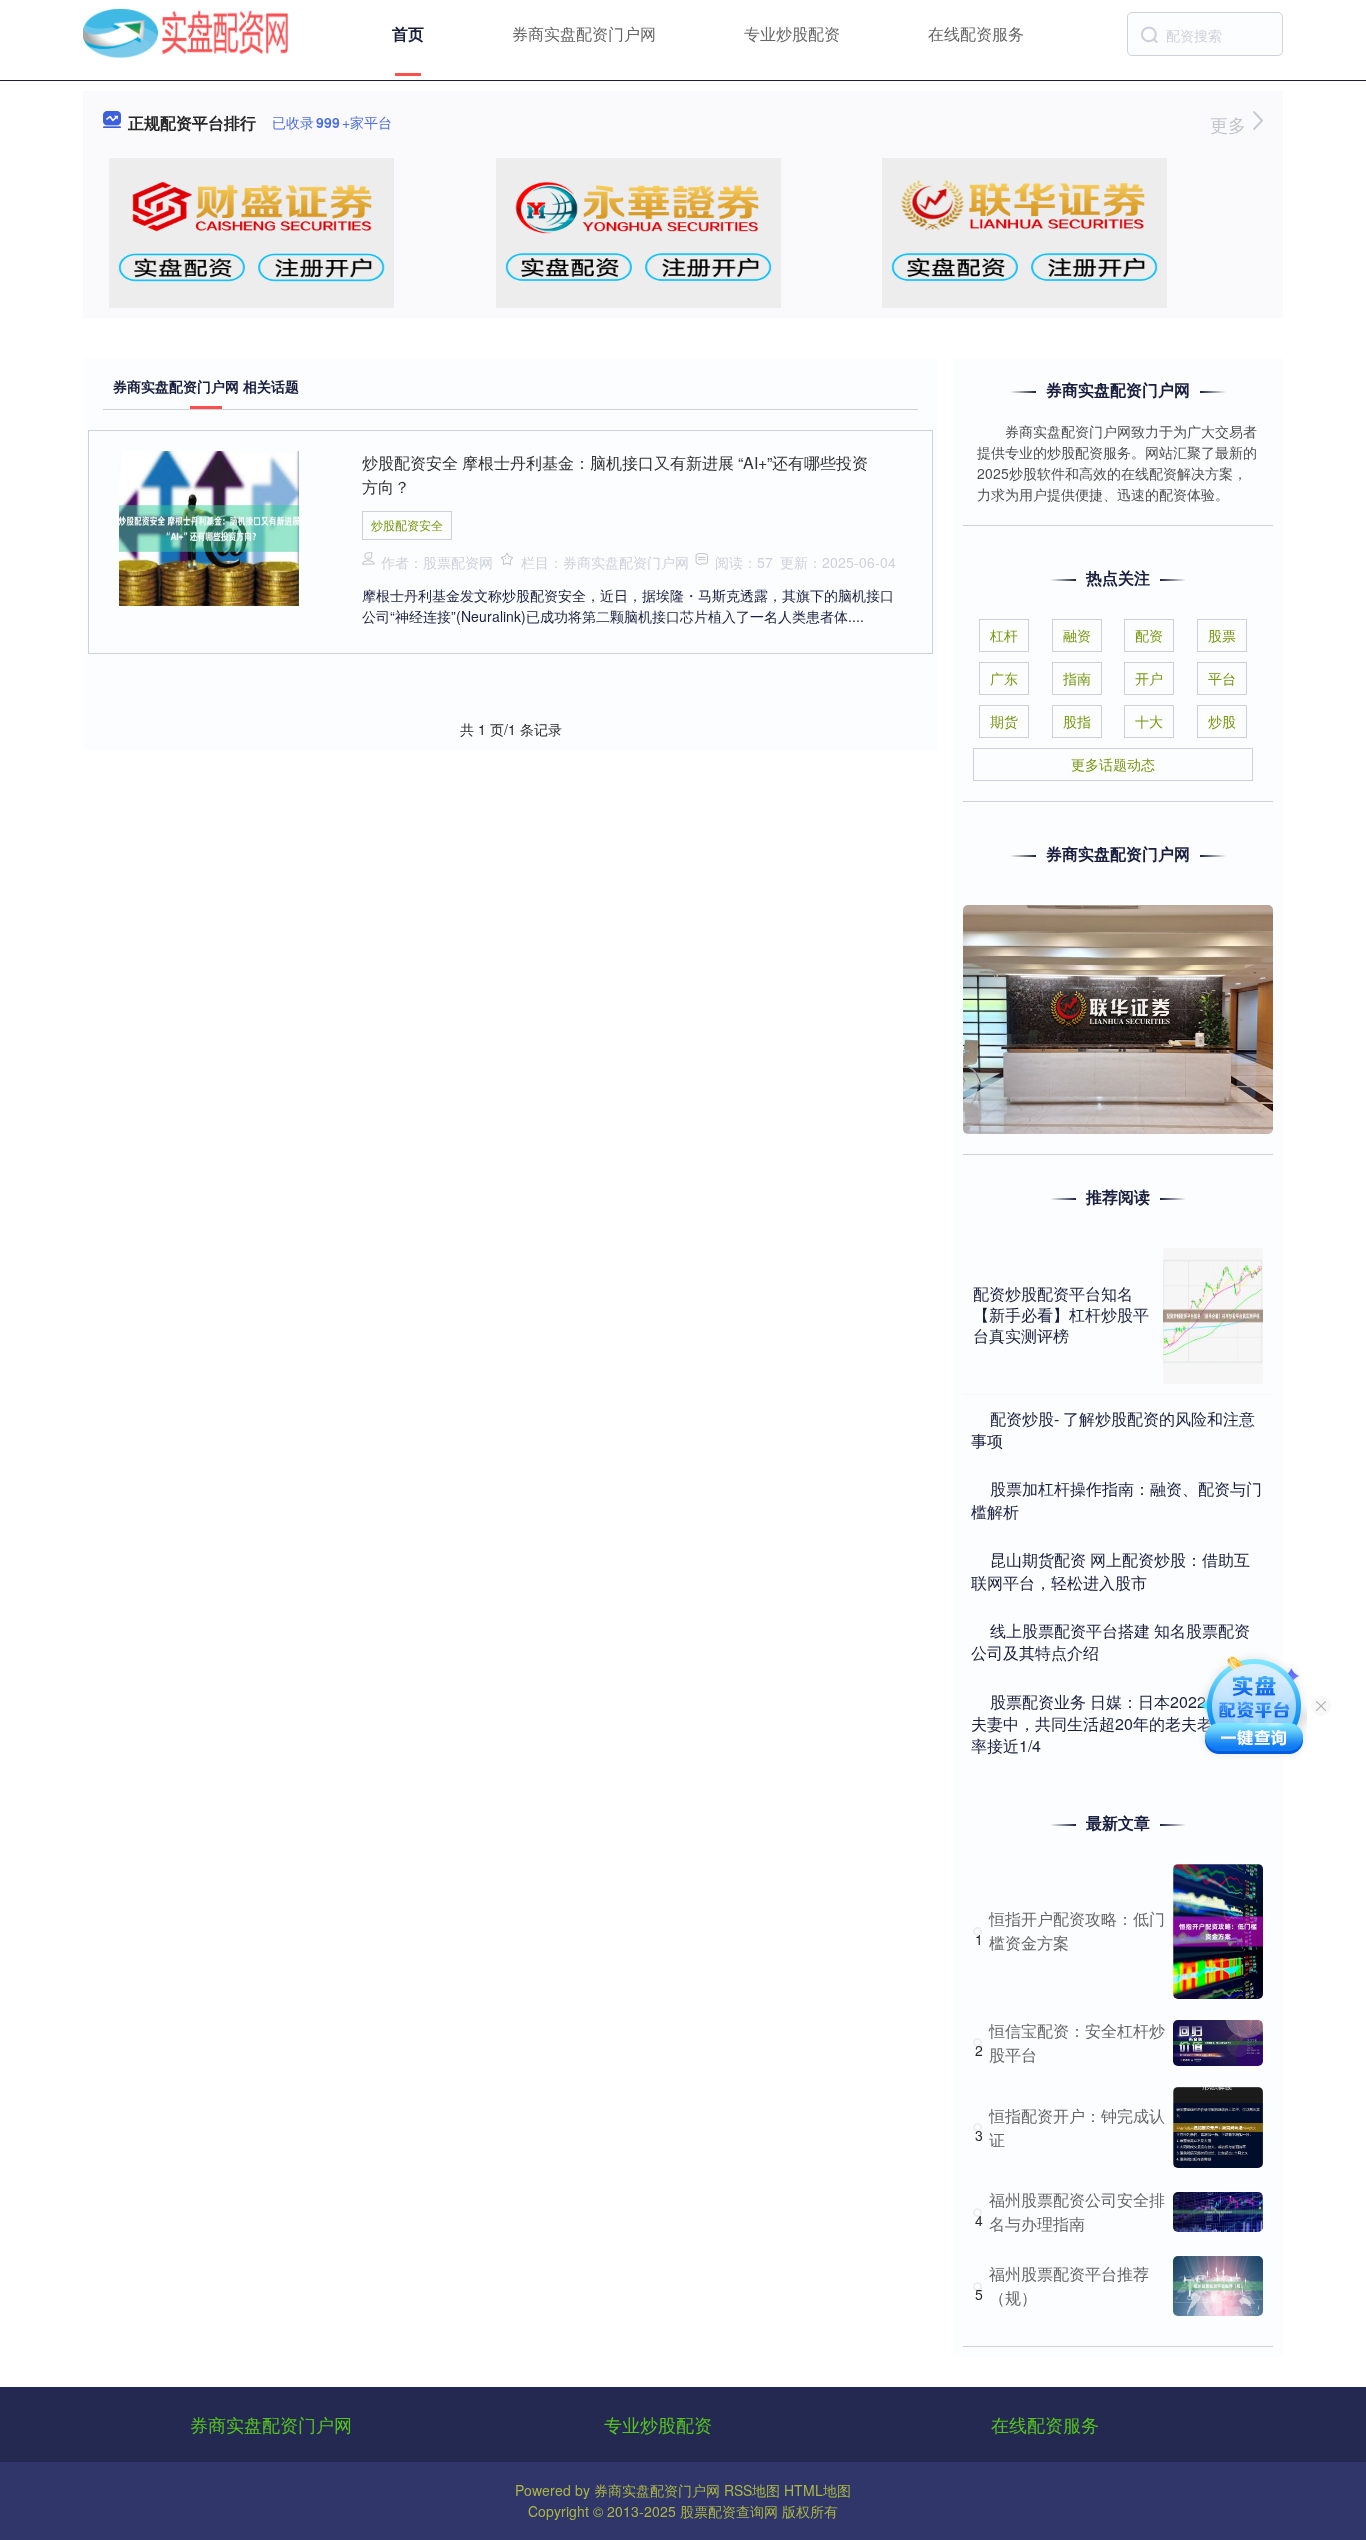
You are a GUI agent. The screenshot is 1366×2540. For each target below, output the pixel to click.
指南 (1077, 678)
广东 (1004, 678)
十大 (1149, 721)
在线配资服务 (976, 33)
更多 (1230, 124)
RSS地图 (752, 2490)
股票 (1222, 635)
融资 (1077, 635)
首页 (408, 33)
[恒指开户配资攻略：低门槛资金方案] (1218, 1931)
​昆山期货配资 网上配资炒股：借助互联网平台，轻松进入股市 (1110, 1570)
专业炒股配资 (792, 33)
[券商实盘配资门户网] (185, 32)
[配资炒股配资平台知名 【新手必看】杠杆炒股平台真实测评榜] (1213, 1316)
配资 (1149, 635)
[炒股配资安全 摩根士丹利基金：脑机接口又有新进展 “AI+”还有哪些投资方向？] (209, 526)
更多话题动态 (1113, 764)
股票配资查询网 (729, 2511)
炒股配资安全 (407, 524)
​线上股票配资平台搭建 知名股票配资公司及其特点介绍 (1110, 1641)
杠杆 (1004, 635)
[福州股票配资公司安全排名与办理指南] (1218, 2212)
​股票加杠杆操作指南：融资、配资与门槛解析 (1116, 1499)
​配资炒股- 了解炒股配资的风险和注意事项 (1113, 1429)
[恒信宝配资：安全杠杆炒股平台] (1218, 2043)
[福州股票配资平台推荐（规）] (1218, 2286)
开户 (1149, 678)
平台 (1222, 678)
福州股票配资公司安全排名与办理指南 (1077, 2211)
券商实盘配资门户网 (584, 33)
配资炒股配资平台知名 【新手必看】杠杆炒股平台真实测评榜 (1061, 1314)
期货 (1004, 721)
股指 (1077, 721)
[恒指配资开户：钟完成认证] (1218, 2127)
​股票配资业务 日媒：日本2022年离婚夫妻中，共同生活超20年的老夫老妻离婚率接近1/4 (1116, 1724)
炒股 (1222, 721)
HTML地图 (817, 2490)
